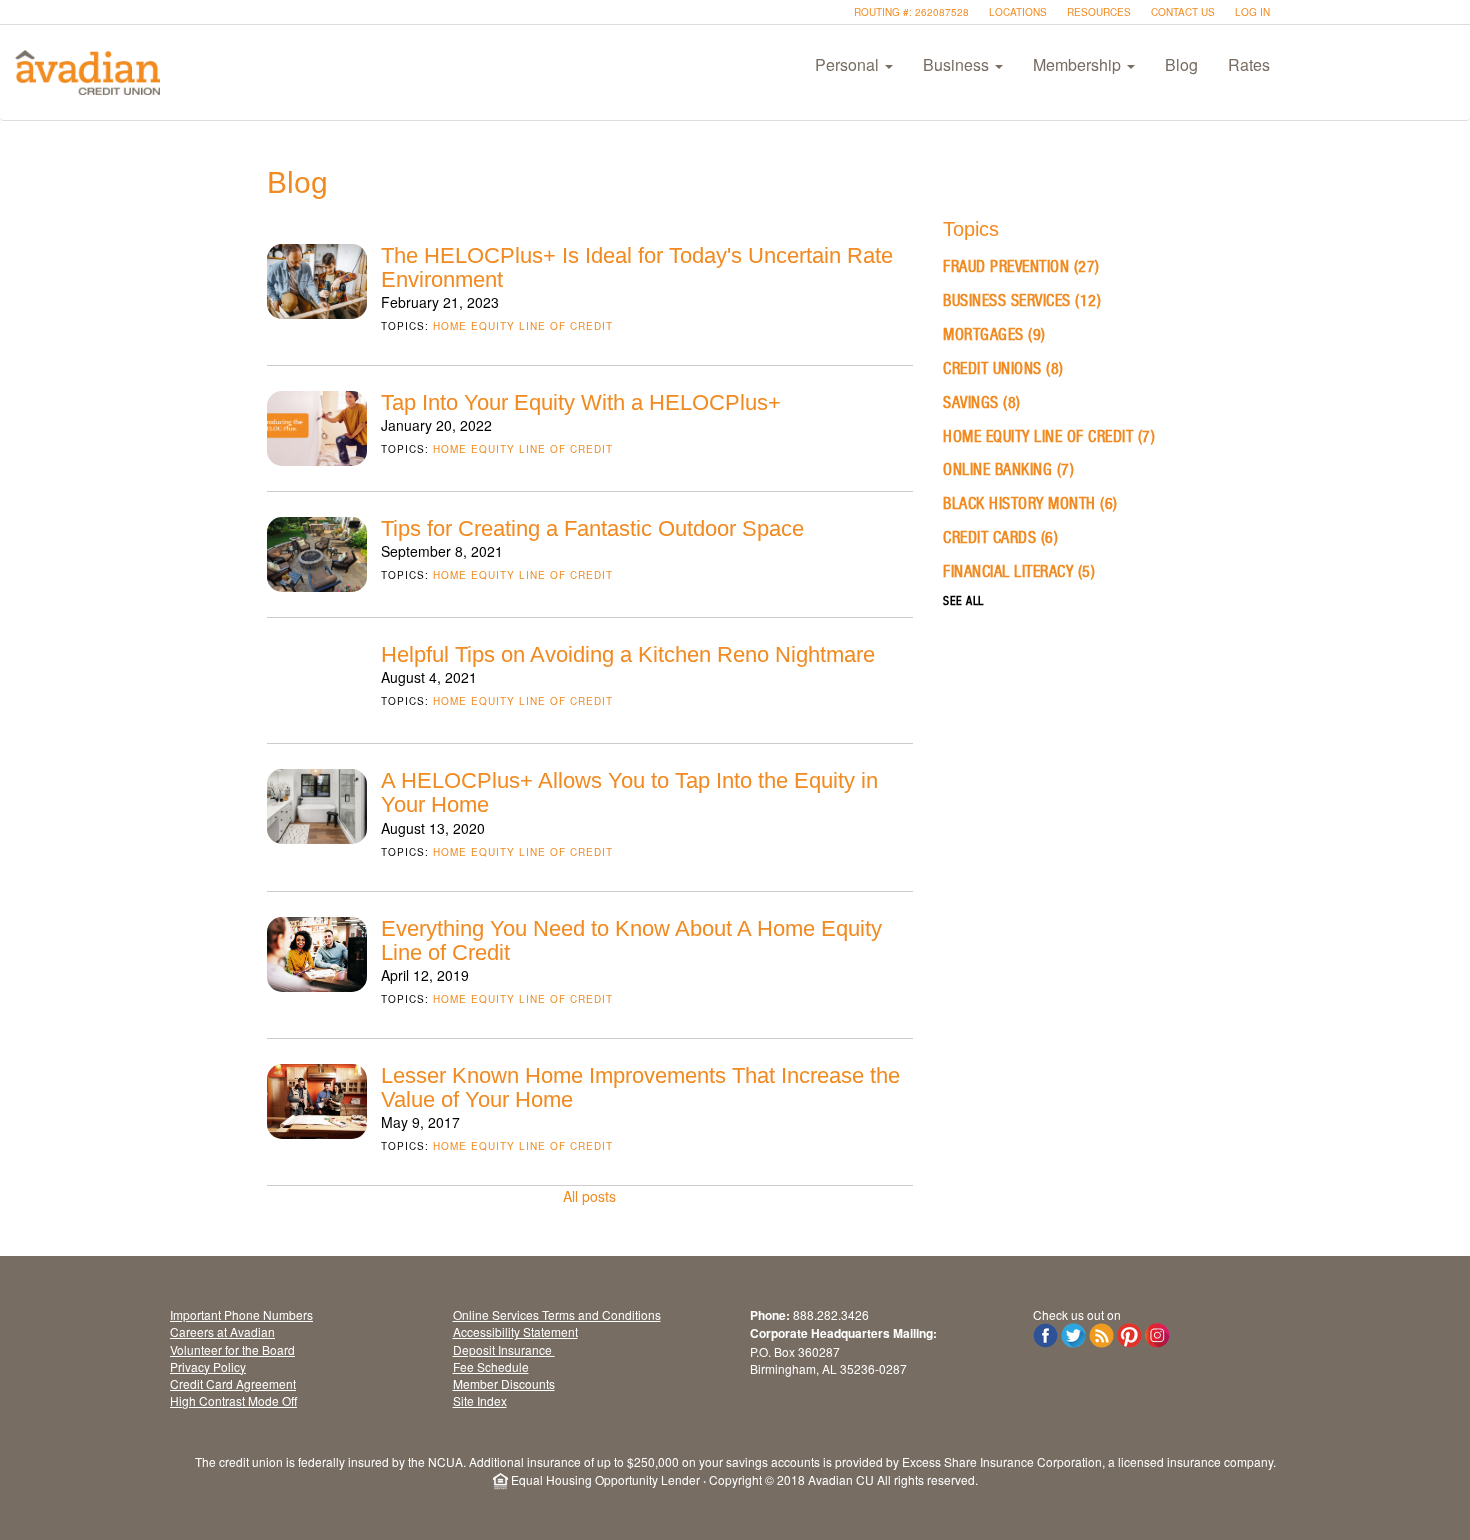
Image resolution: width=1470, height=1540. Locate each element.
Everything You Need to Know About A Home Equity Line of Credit (631, 940)
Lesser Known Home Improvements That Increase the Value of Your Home (640, 1087)
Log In (1252, 12)
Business (958, 64)
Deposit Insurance (504, 1349)
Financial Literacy (1019, 571)
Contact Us (1183, 12)
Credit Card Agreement (233, 1383)
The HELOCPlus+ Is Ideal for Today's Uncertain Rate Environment (637, 267)
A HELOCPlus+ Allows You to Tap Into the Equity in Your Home (629, 792)
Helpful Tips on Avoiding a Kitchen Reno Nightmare (628, 654)
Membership (1079, 64)
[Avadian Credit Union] (87, 72)
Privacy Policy (208, 1366)
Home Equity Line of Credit (523, 326)
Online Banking (1008, 469)
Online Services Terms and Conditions (557, 1314)
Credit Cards (1000, 537)
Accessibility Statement (515, 1331)
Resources (1099, 12)
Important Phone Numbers (241, 1314)
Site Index (480, 1400)
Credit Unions (1003, 368)
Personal (849, 64)
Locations (1018, 12)
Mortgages (994, 334)
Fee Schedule (491, 1366)
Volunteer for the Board (232, 1349)
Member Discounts (504, 1383)
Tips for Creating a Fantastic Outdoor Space (592, 528)
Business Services (1022, 300)
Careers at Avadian (222, 1331)
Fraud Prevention (1021, 266)
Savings (982, 402)
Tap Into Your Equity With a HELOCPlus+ (581, 402)
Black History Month (1030, 503)
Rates (1249, 64)
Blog (1181, 64)
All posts (589, 1196)
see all (963, 601)
